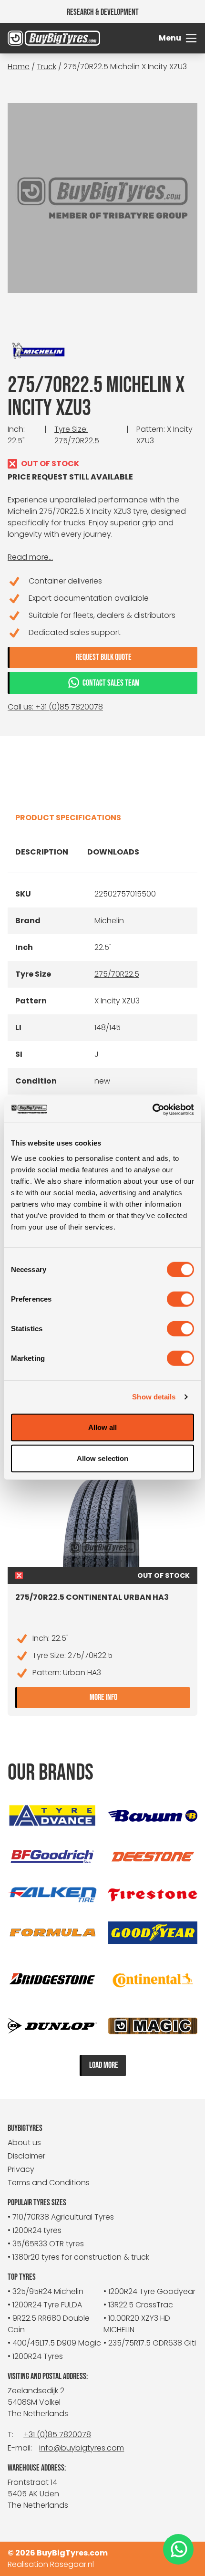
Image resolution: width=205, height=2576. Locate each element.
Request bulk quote (104, 657)
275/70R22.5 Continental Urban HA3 (92, 1597)
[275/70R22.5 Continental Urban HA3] (102, 1519)
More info (140, 1696)
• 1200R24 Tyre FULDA (45, 2305)
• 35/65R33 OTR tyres (46, 2244)
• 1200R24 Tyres (35, 2356)
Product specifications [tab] (68, 818)
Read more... (30, 557)
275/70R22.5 (117, 974)
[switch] (180, 1299)
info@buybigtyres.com (82, 2448)
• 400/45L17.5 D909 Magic (54, 2343)
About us (24, 2143)
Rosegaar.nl (72, 2564)
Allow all (103, 1427)
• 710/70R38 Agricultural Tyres (61, 2217)
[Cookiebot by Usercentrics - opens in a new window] (152, 1109)
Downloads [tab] (113, 852)
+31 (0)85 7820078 (57, 2435)
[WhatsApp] (178, 2550)
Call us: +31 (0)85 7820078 (55, 707)
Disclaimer (26, 2156)
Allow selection (103, 1458)
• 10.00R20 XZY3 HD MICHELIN (137, 2324)
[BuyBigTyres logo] (31, 38)
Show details (154, 1397)
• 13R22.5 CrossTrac (138, 2305)
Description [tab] (42, 852)
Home (19, 67)
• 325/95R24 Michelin (46, 2291)
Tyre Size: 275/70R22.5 (77, 435)
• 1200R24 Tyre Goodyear (149, 2291)
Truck (46, 67)
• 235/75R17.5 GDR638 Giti (150, 2343)
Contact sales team (111, 683)
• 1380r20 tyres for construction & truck (78, 2257)
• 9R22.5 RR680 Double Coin (49, 2324)
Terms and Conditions (49, 2183)
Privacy (21, 2169)
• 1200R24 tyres (35, 2230)
